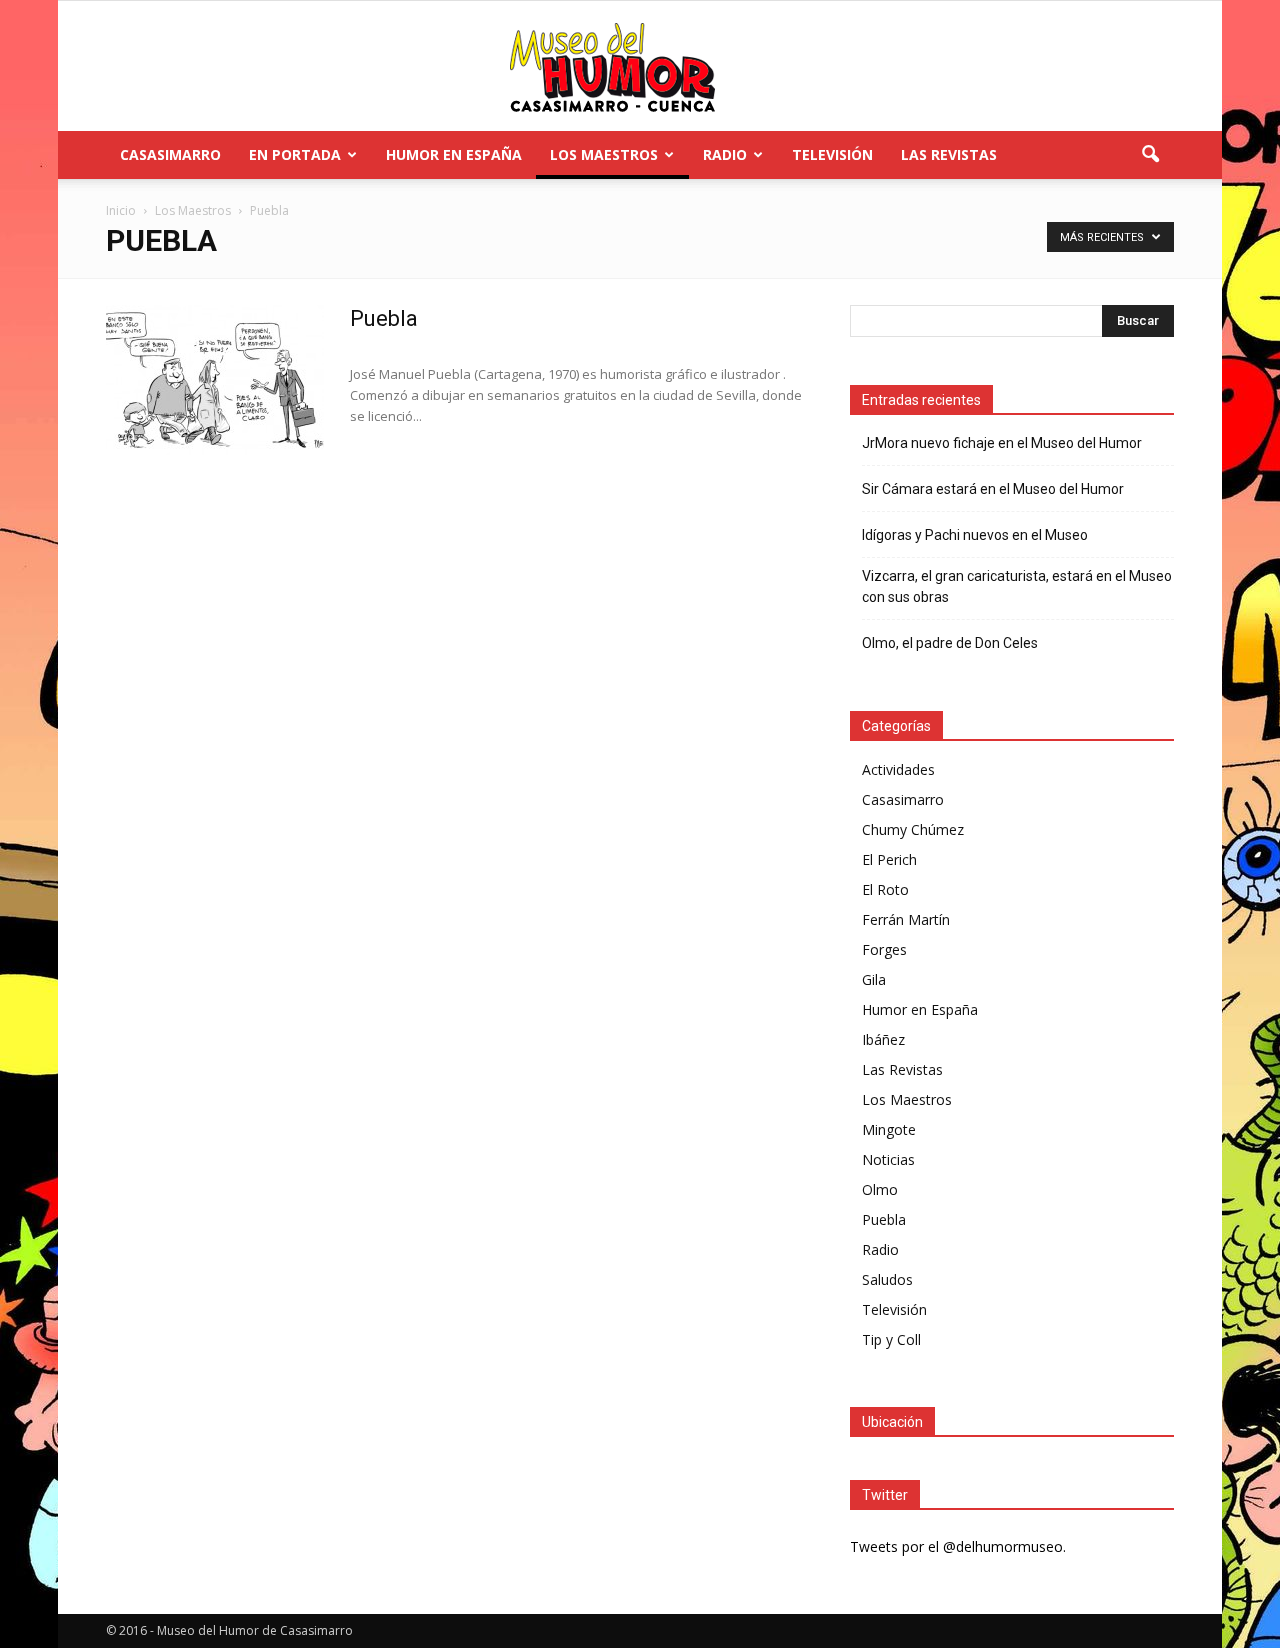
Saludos (887, 1279)
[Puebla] (215, 380)
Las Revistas (949, 154)
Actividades (898, 769)
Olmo (880, 1189)
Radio (725, 154)
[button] (1150, 155)
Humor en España (454, 154)
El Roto (885, 889)
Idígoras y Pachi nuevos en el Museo (975, 535)
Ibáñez (883, 1039)
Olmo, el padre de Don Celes (950, 643)
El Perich (889, 859)
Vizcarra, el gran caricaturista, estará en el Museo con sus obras (1017, 586)
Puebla (384, 318)
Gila (874, 979)
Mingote (889, 1129)
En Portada (295, 154)
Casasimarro (170, 154)
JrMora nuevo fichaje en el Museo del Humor (1002, 443)
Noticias (888, 1159)
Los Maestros (604, 154)
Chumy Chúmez (913, 829)
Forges (884, 949)
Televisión (832, 154)
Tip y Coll (891, 1339)
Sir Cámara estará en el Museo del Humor (993, 489)
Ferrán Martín (906, 919)
